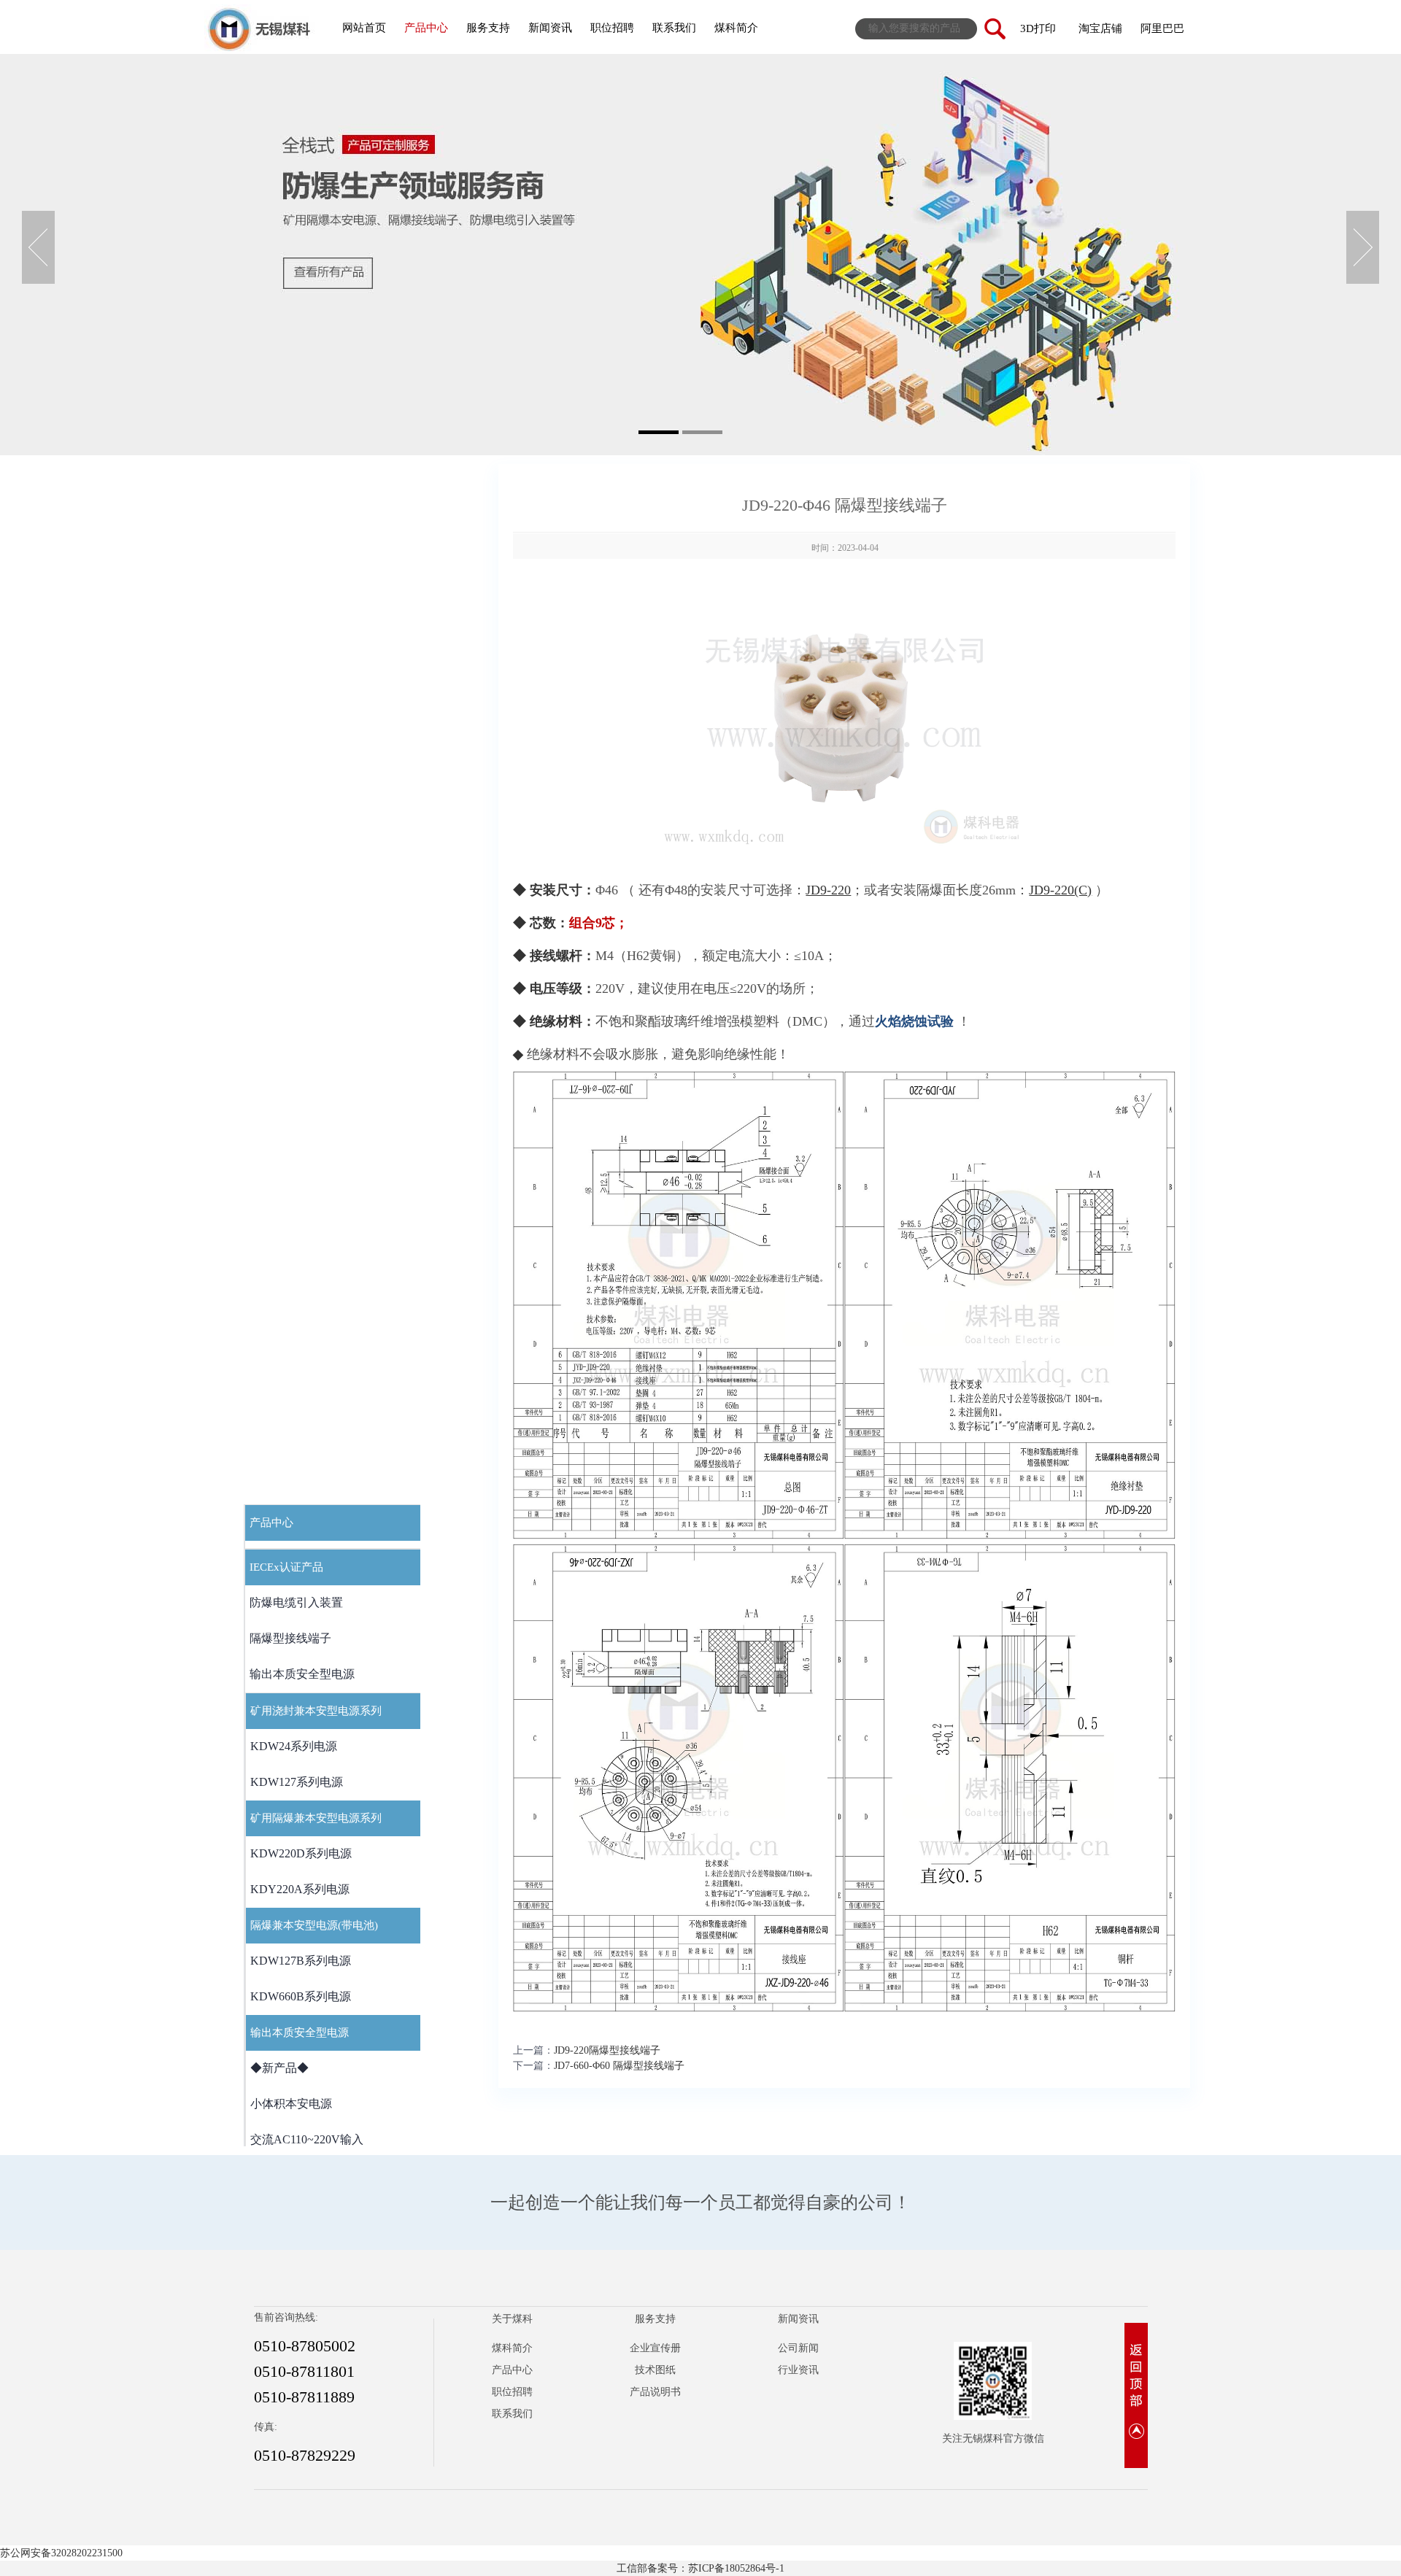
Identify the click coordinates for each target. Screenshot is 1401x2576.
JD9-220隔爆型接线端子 (607, 2050)
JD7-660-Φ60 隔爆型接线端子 (619, 2066)
